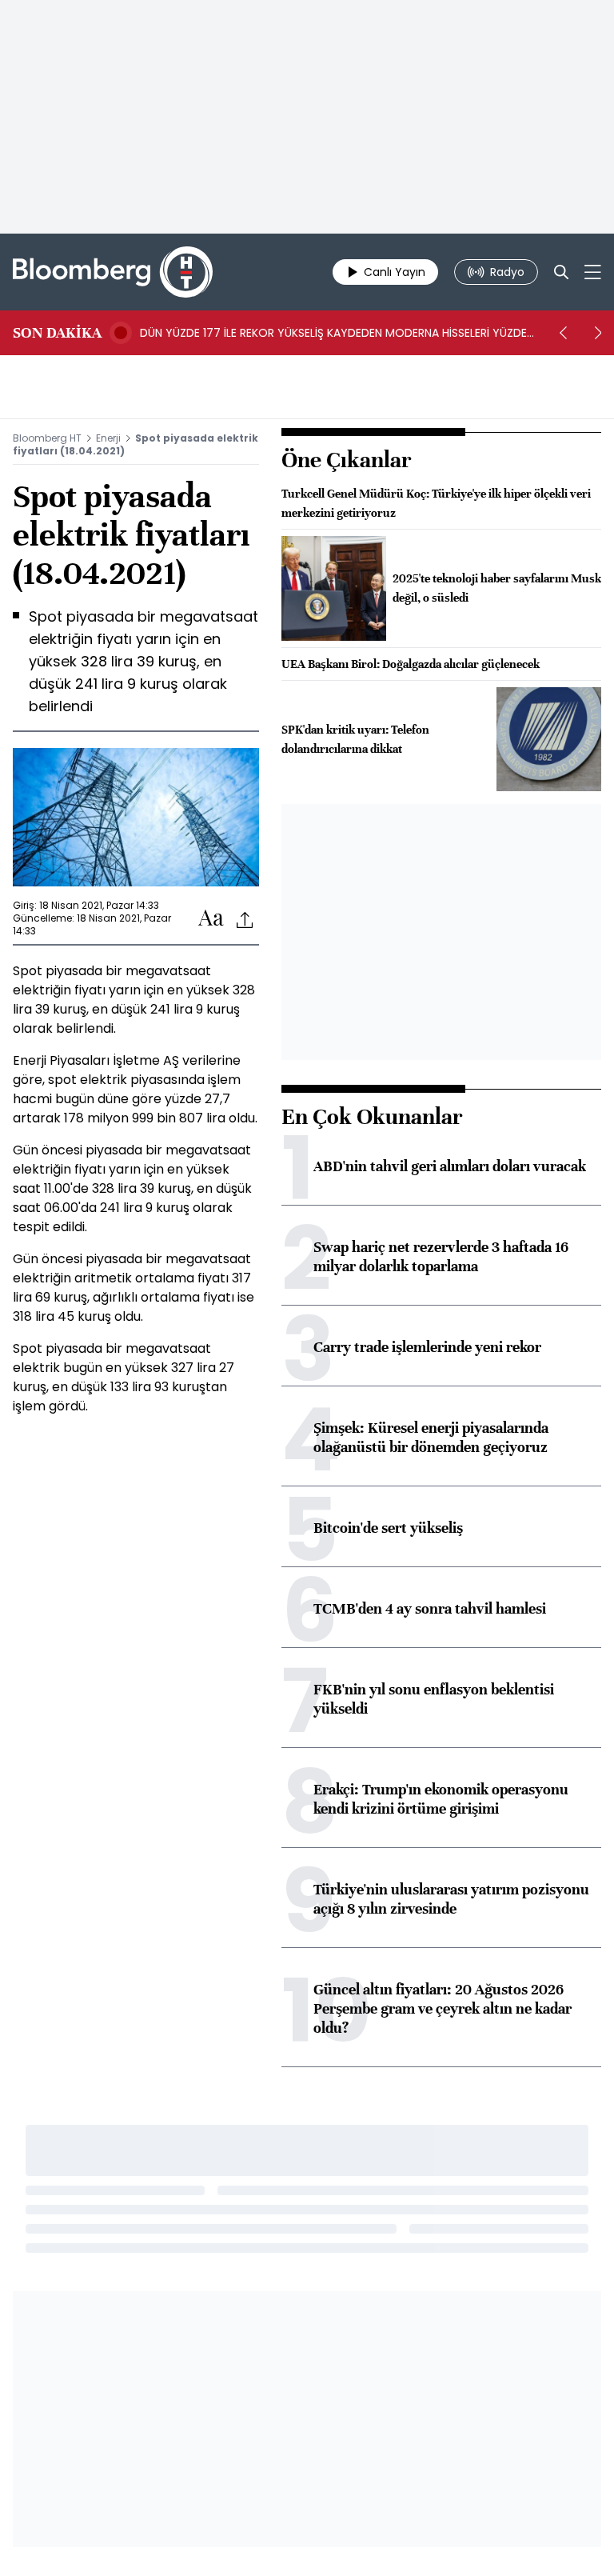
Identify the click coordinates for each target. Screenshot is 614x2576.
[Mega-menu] (593, 272)
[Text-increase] (211, 919)
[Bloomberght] (113, 272)
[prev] (563, 333)
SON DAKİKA (57, 333)
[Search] (561, 272)
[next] (598, 333)
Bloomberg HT (47, 438)
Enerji (108, 438)
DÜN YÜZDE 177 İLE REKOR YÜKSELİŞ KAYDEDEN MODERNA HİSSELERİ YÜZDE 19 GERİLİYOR (333, 333)
